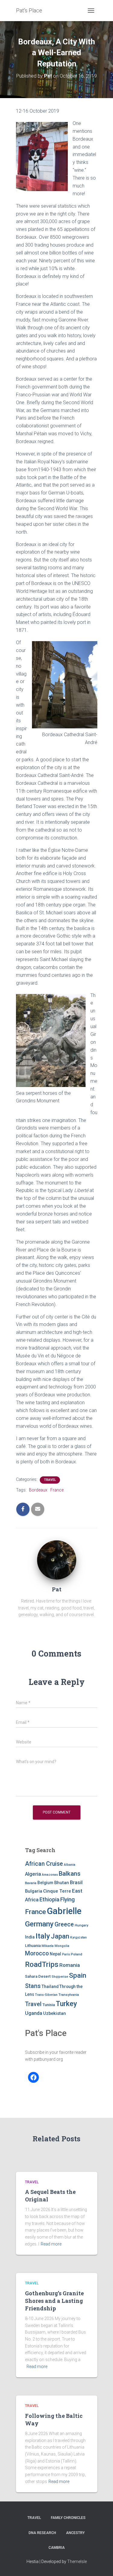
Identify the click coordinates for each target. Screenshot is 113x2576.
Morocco (37, 1953)
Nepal (55, 1954)
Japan (60, 1936)
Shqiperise (60, 1977)
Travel (50, 1480)
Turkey (66, 2004)
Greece (64, 1924)
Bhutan (62, 1883)
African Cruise (44, 1864)
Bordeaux (38, 1490)
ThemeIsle (77, 2562)
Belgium (45, 1883)
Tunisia (49, 2005)
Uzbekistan (55, 2013)
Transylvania (69, 1995)
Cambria (57, 2548)
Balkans (70, 1874)
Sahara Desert (38, 1976)
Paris (66, 1954)
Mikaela (48, 1946)
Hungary (82, 1925)
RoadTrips (42, 1964)
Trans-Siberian (46, 1995)
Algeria (33, 1874)
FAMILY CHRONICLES (68, 2518)
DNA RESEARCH (42, 2533)
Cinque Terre (57, 1891)
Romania (70, 1965)
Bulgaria (34, 1891)
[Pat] (57, 1560)
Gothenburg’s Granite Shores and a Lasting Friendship (54, 2301)
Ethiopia (49, 1899)
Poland (77, 1954)
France (57, 1490)
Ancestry (75, 2533)
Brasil (76, 1882)
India (30, 1937)
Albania (70, 1865)
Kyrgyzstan (78, 1937)
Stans (33, 1986)
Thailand (50, 1986)
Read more (51, 2244)
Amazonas (50, 1875)
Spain (78, 1975)
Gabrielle (64, 1911)
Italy (43, 1936)
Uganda (34, 2013)
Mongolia (62, 1946)
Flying (67, 1900)
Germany (39, 1924)
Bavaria (31, 1883)
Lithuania (33, 1946)
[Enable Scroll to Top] (101, 2564)
